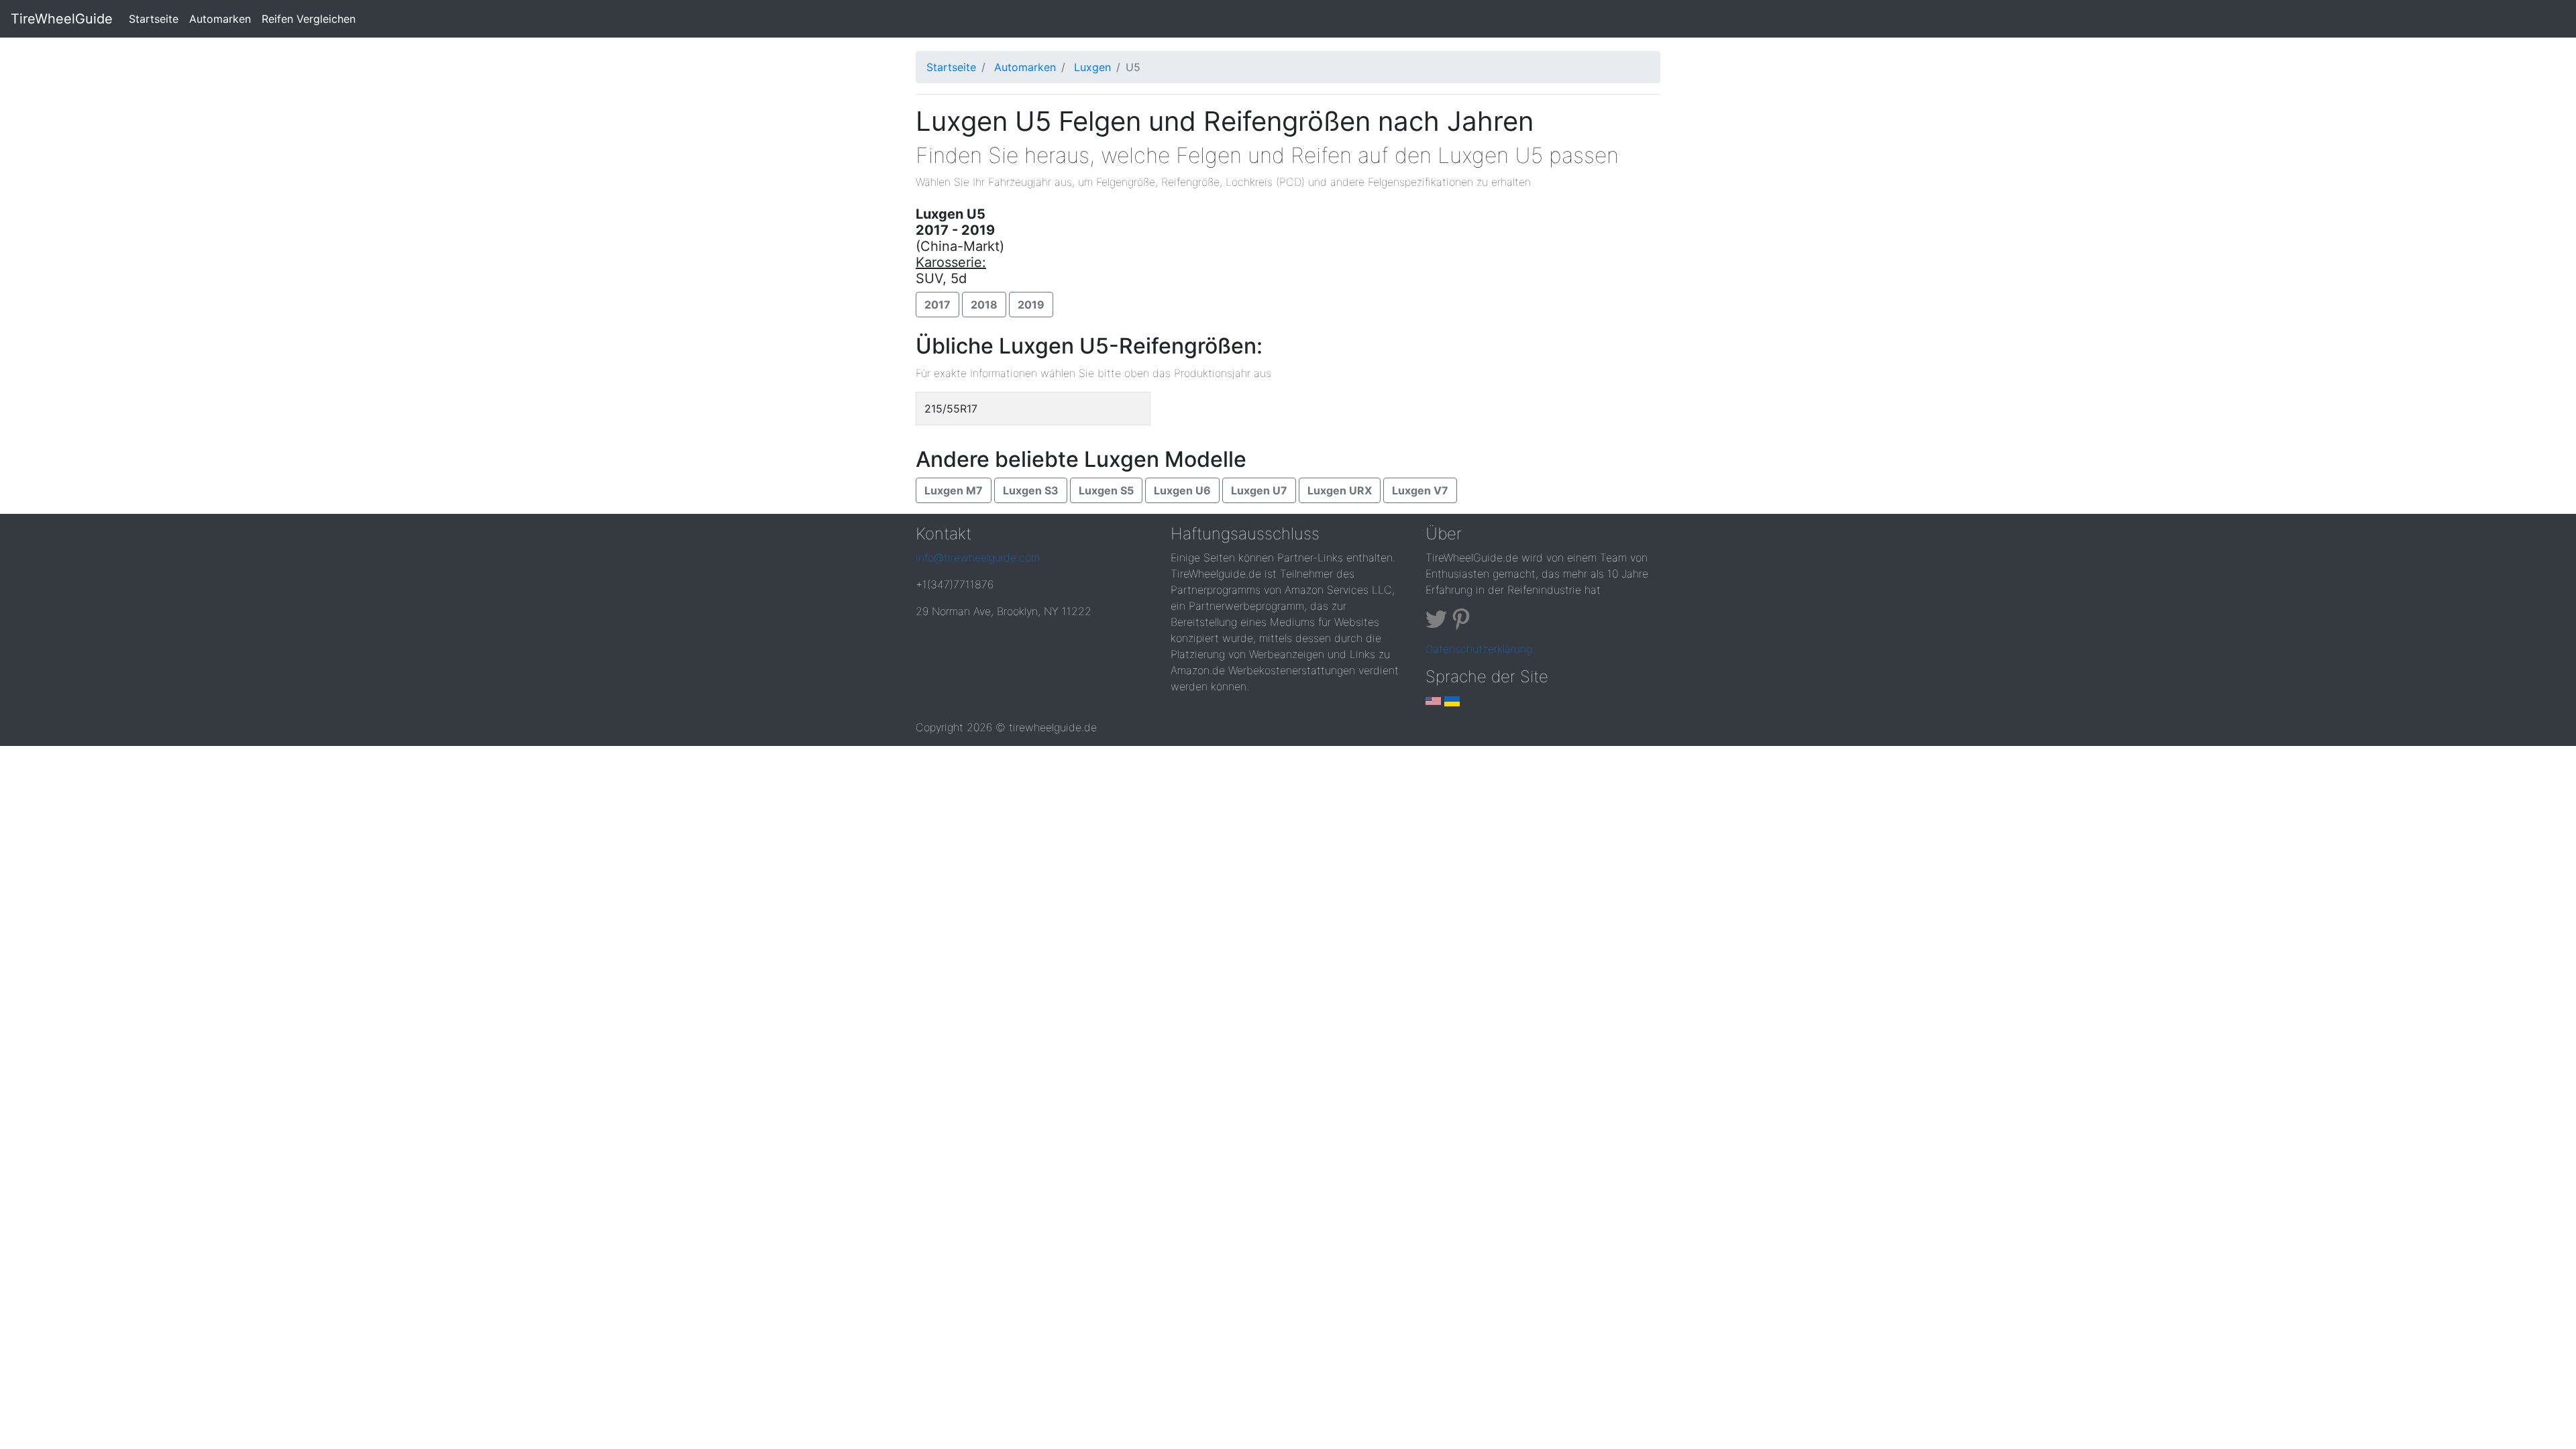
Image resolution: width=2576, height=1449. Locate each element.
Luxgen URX (1340, 490)
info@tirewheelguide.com (978, 557)
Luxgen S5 (1106, 490)
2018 (984, 305)
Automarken (220, 19)
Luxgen (1092, 67)
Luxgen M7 (954, 490)
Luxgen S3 (1031, 490)
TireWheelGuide (62, 19)
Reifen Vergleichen (309, 19)
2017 (937, 305)
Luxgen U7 (1259, 490)
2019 (1031, 305)
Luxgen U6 (1182, 490)
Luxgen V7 (1420, 490)
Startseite (156, 18)
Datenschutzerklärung (1479, 649)
